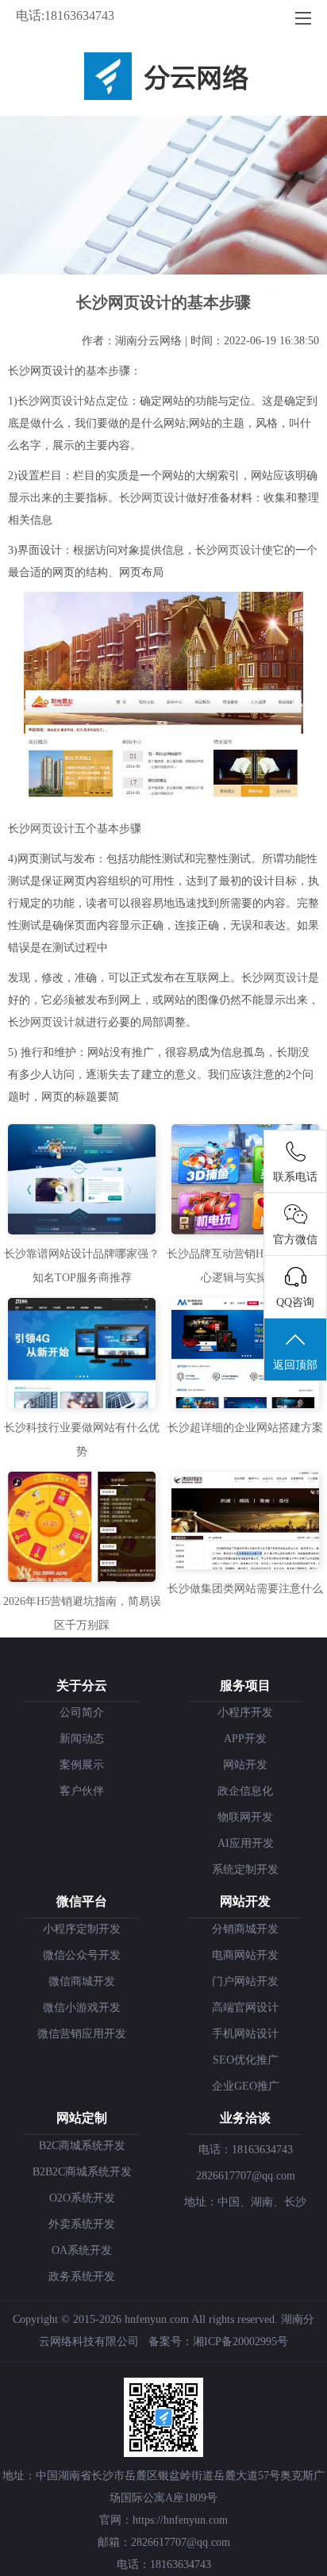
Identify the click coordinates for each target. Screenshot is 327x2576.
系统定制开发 (245, 1870)
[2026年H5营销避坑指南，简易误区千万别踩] (81, 1578)
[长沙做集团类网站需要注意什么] (245, 1566)
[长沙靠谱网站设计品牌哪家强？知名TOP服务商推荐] (81, 1231)
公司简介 (82, 1712)
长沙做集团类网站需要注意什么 (245, 1589)
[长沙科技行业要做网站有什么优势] (81, 1405)
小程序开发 (245, 1712)
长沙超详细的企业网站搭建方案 (245, 1428)
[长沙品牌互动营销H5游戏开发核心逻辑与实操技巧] (245, 1231)
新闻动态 (82, 1739)
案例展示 (82, 1765)
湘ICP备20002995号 (240, 2342)
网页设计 (62, 401)
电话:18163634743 (65, 15)
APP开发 (245, 1739)
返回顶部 (295, 1365)
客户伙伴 (82, 1791)
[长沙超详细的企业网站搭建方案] (245, 1405)
